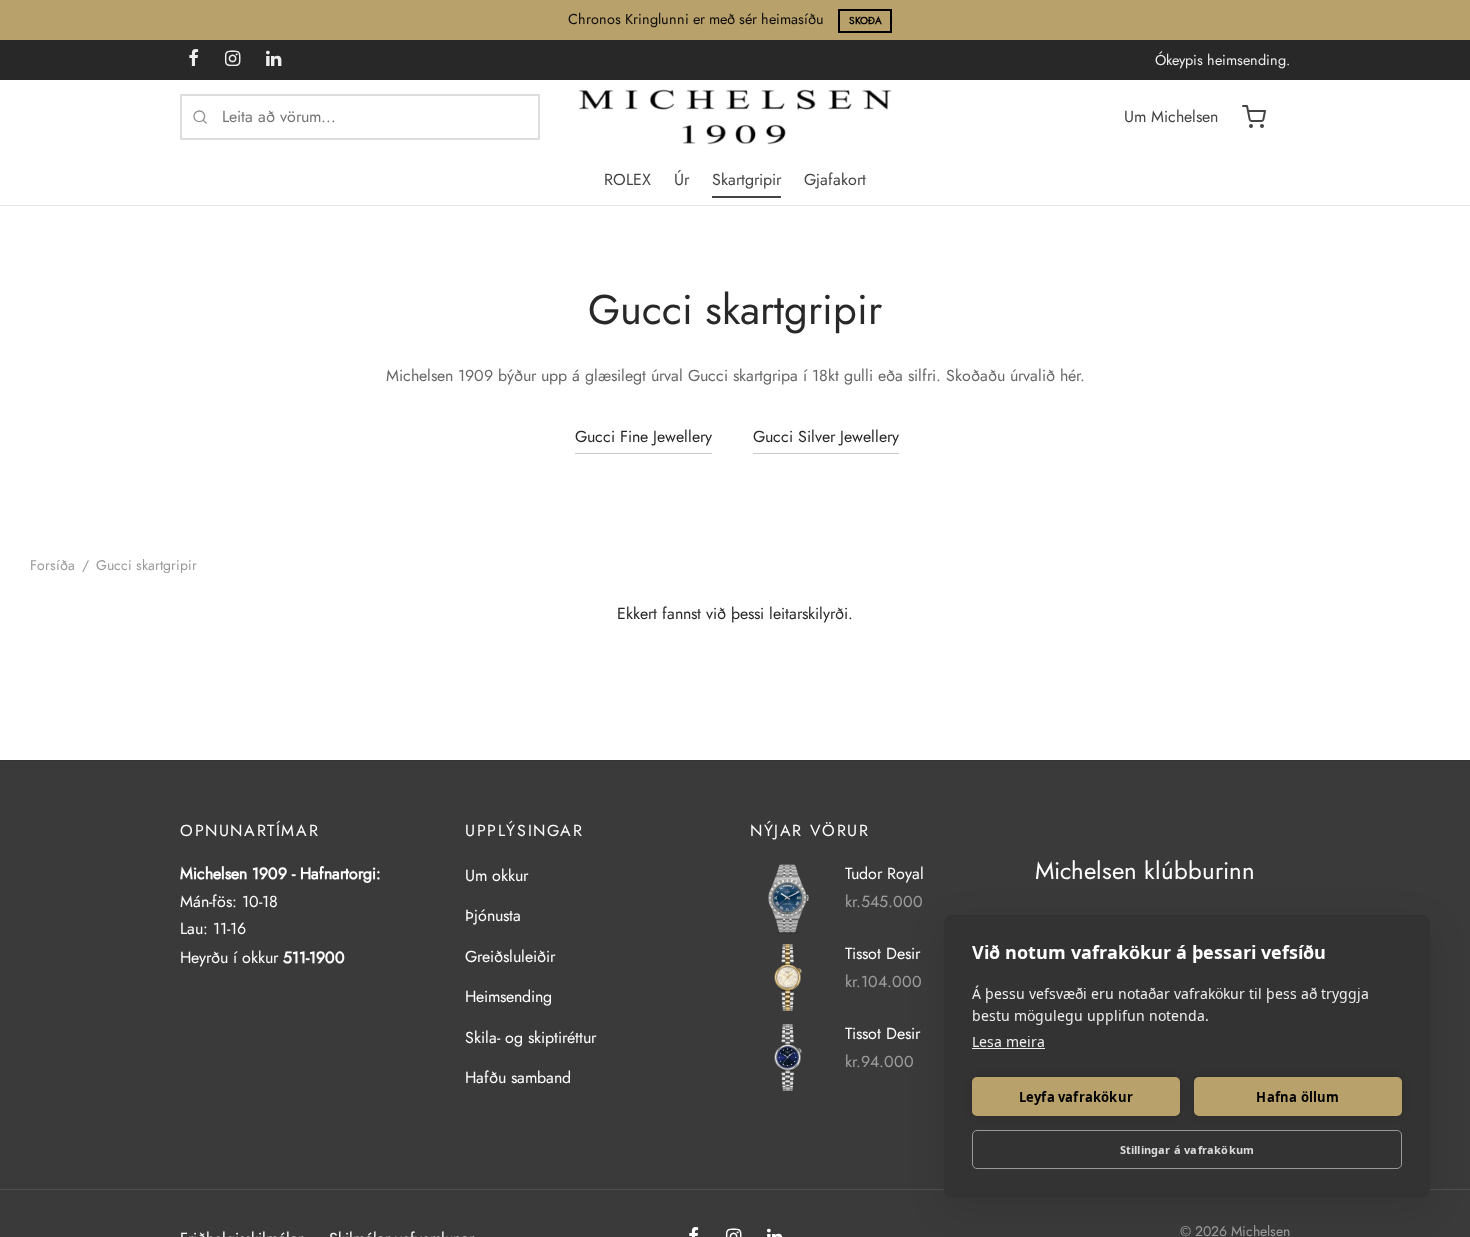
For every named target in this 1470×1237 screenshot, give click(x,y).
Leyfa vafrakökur (1076, 1097)
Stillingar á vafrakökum (1187, 1149)
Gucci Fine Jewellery (643, 436)
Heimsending (508, 996)
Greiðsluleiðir (510, 956)
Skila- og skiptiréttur (530, 1037)
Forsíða (52, 565)
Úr (681, 179)
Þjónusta (493, 915)
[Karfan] (1254, 117)
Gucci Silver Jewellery (826, 436)
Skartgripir (746, 179)
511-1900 (314, 957)
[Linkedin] (273, 60)
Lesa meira (1008, 1041)
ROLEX (627, 179)
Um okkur (496, 875)
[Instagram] (232, 60)
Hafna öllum (1297, 1097)
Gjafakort (835, 179)
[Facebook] (193, 60)
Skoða (865, 20)
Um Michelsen (1171, 116)
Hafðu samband (518, 1077)
